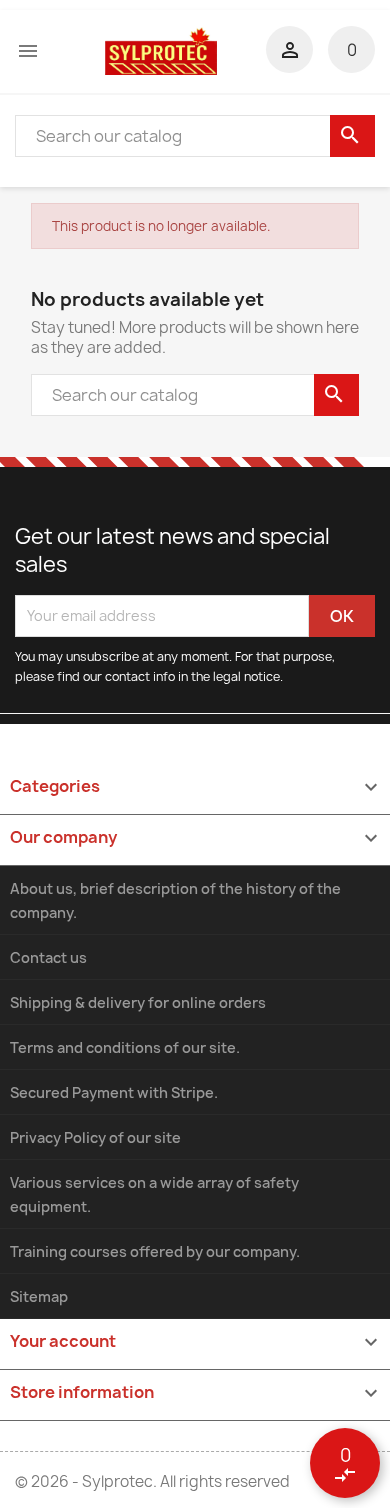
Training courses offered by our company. (155, 1251)
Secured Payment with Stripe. (114, 1092)
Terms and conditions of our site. (125, 1047)
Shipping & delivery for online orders (138, 1002)
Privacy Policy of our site (95, 1137)
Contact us (48, 957)
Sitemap (39, 1296)
